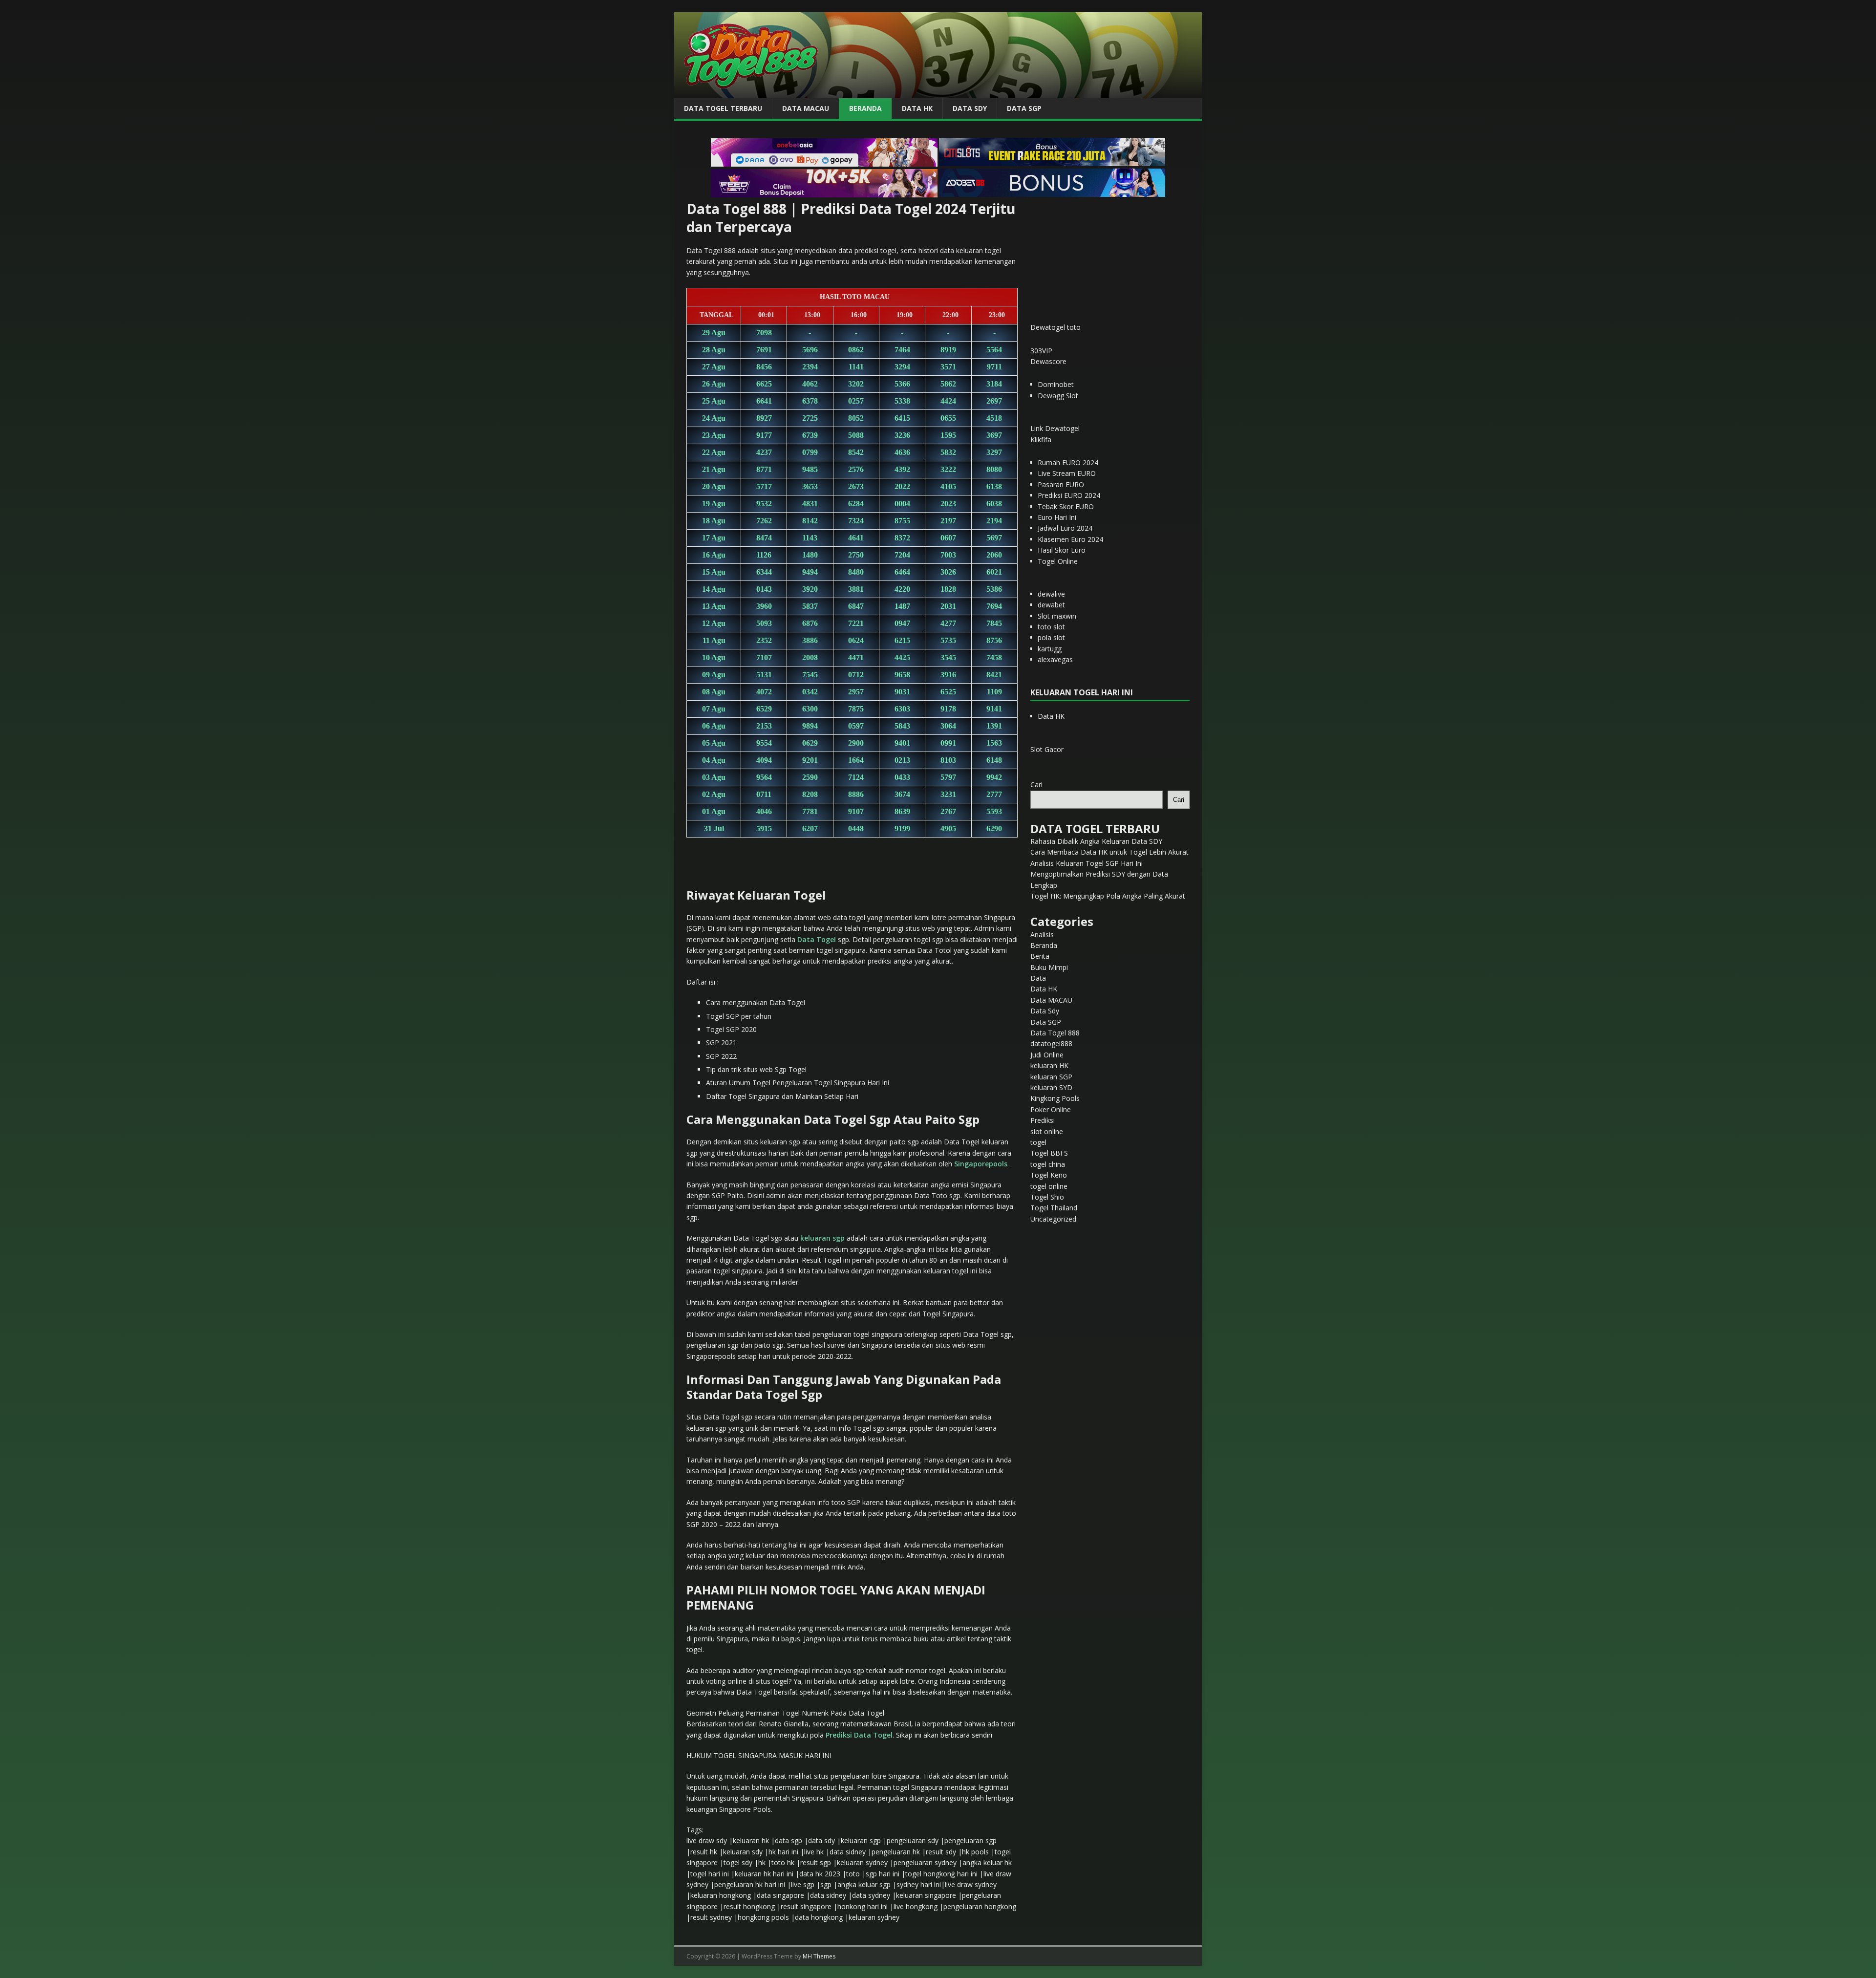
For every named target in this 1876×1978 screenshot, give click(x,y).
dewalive (1051, 594)
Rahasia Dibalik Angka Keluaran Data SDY (1096, 841)
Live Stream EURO (1067, 473)
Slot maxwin (1057, 616)
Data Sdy (970, 108)
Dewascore (1048, 361)
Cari (1036, 785)
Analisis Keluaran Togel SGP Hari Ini (1087, 863)
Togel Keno (1049, 1175)
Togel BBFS (1049, 1153)
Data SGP (1024, 108)
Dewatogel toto (1055, 327)
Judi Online (1047, 1055)
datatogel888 (1051, 1043)
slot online (1047, 1131)
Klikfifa (1041, 440)
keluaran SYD (1051, 1087)
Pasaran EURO (1061, 484)
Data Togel (817, 939)
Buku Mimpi (1049, 967)
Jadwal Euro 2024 (1065, 528)
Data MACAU (806, 108)
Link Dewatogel (1055, 428)
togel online (1049, 1186)
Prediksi (1043, 1120)
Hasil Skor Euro (1062, 550)
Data (1038, 978)
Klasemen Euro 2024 (1070, 539)
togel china (1048, 1164)
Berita (1040, 956)
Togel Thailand (1054, 1208)
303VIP (1041, 351)
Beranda (865, 108)
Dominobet (1056, 384)
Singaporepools (981, 1164)
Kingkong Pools (1055, 1098)
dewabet (1051, 605)
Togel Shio (1047, 1197)
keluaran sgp (822, 1238)
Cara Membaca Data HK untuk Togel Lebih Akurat (1109, 852)
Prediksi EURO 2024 (1069, 495)
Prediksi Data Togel (859, 1735)
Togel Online (1058, 561)
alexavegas (1055, 659)
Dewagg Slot (1058, 396)
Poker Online (1051, 1109)
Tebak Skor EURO (1066, 506)
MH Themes (819, 1956)
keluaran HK (1049, 1065)
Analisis (1042, 935)
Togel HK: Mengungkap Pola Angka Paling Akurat (1108, 896)
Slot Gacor (1047, 749)
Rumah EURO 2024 (1068, 462)
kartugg (1050, 649)
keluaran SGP (1051, 1077)
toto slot (1051, 627)
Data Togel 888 (1055, 1033)
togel (1038, 1142)
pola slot (1051, 637)
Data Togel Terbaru (723, 108)
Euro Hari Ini (1057, 517)
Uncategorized (1053, 1219)
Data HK (917, 108)
